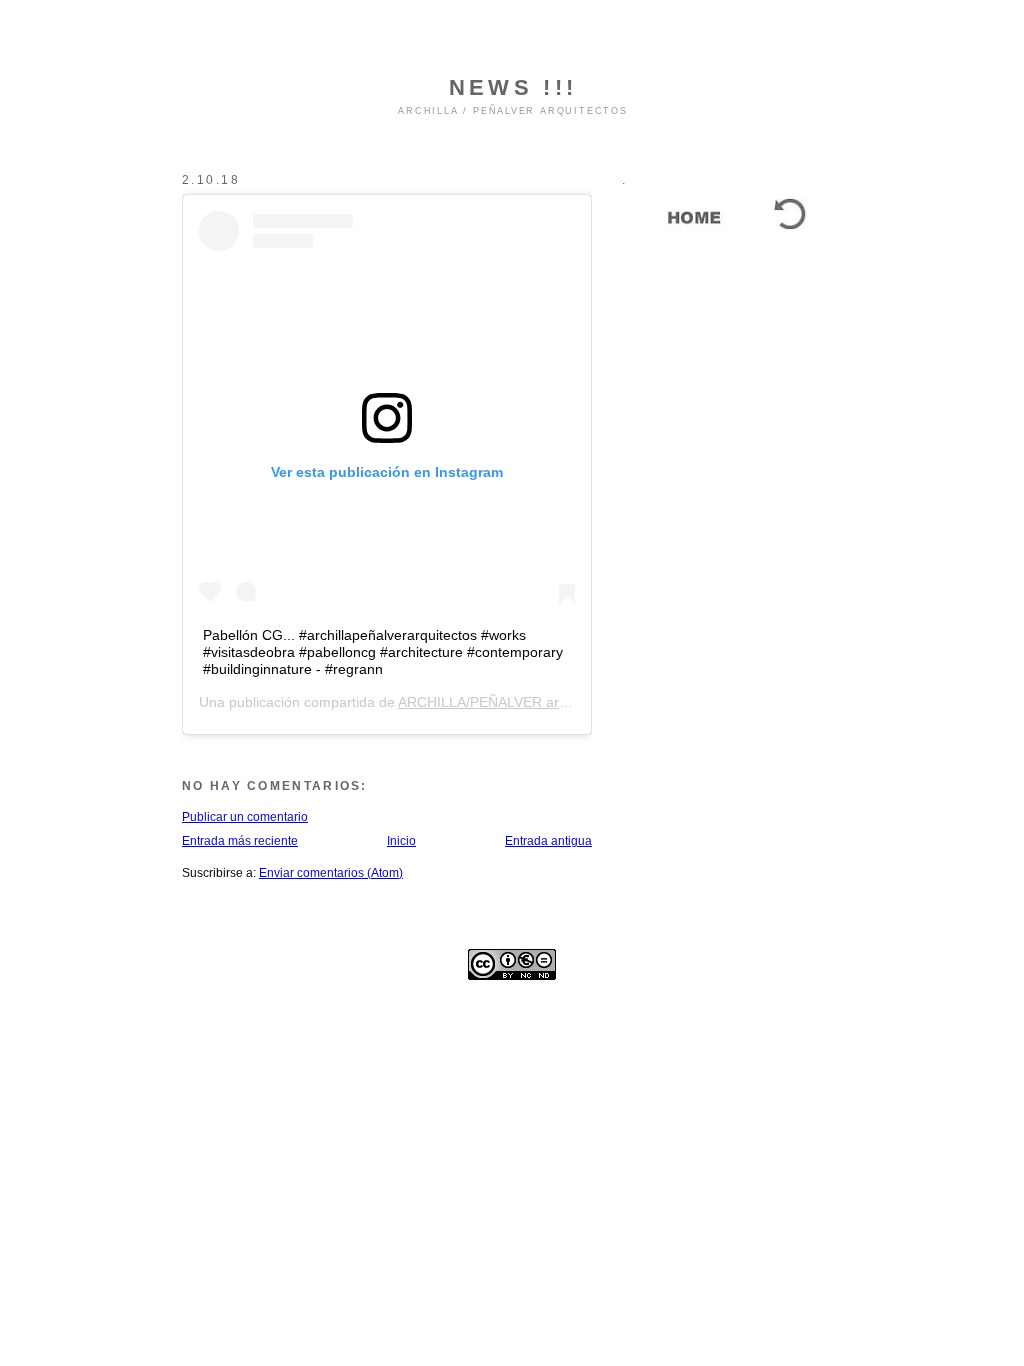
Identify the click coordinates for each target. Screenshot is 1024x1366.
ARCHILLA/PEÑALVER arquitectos (507, 702)
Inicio (401, 841)
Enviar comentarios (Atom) (331, 873)
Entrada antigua (548, 841)
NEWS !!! (513, 87)
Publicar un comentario (245, 817)
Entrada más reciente (240, 841)
